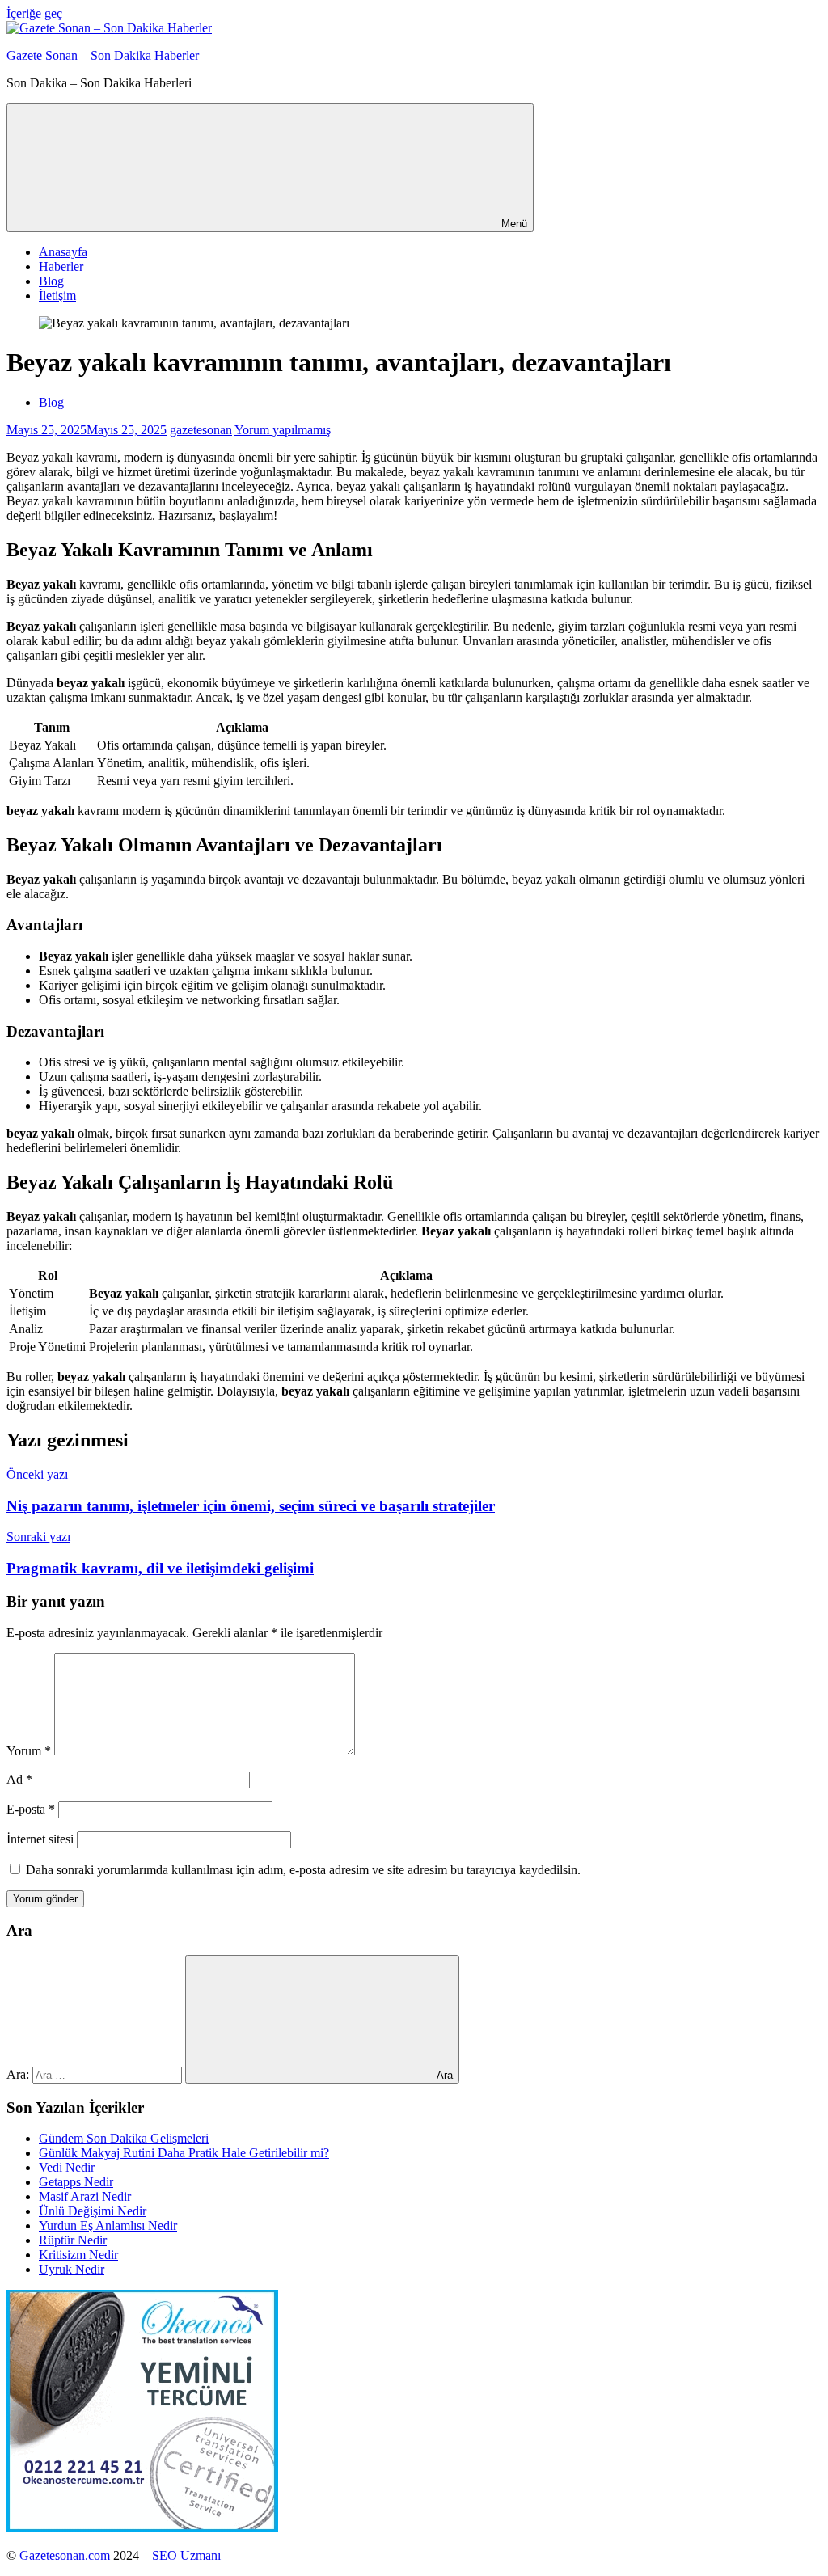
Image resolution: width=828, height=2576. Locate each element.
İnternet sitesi (40, 1839)
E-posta (31, 1809)
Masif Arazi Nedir (85, 2196)
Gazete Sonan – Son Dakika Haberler (103, 55)
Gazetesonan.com (65, 2555)
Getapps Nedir (76, 2182)
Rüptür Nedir (73, 2240)
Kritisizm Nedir (78, 2255)
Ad (19, 1779)
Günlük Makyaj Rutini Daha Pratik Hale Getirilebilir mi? (184, 2153)
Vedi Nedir (67, 2167)
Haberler (61, 266)
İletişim (57, 296)
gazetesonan (201, 430)
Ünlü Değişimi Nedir (93, 2211)
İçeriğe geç (34, 13)
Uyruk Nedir (72, 2269)
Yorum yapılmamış (283, 430)
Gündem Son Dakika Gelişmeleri (124, 2138)
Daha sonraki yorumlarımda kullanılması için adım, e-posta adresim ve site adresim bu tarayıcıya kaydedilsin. (303, 1870)
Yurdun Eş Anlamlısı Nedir (108, 2225)
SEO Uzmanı (186, 2555)
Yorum (29, 1751)
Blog (51, 281)
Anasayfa (63, 252)
